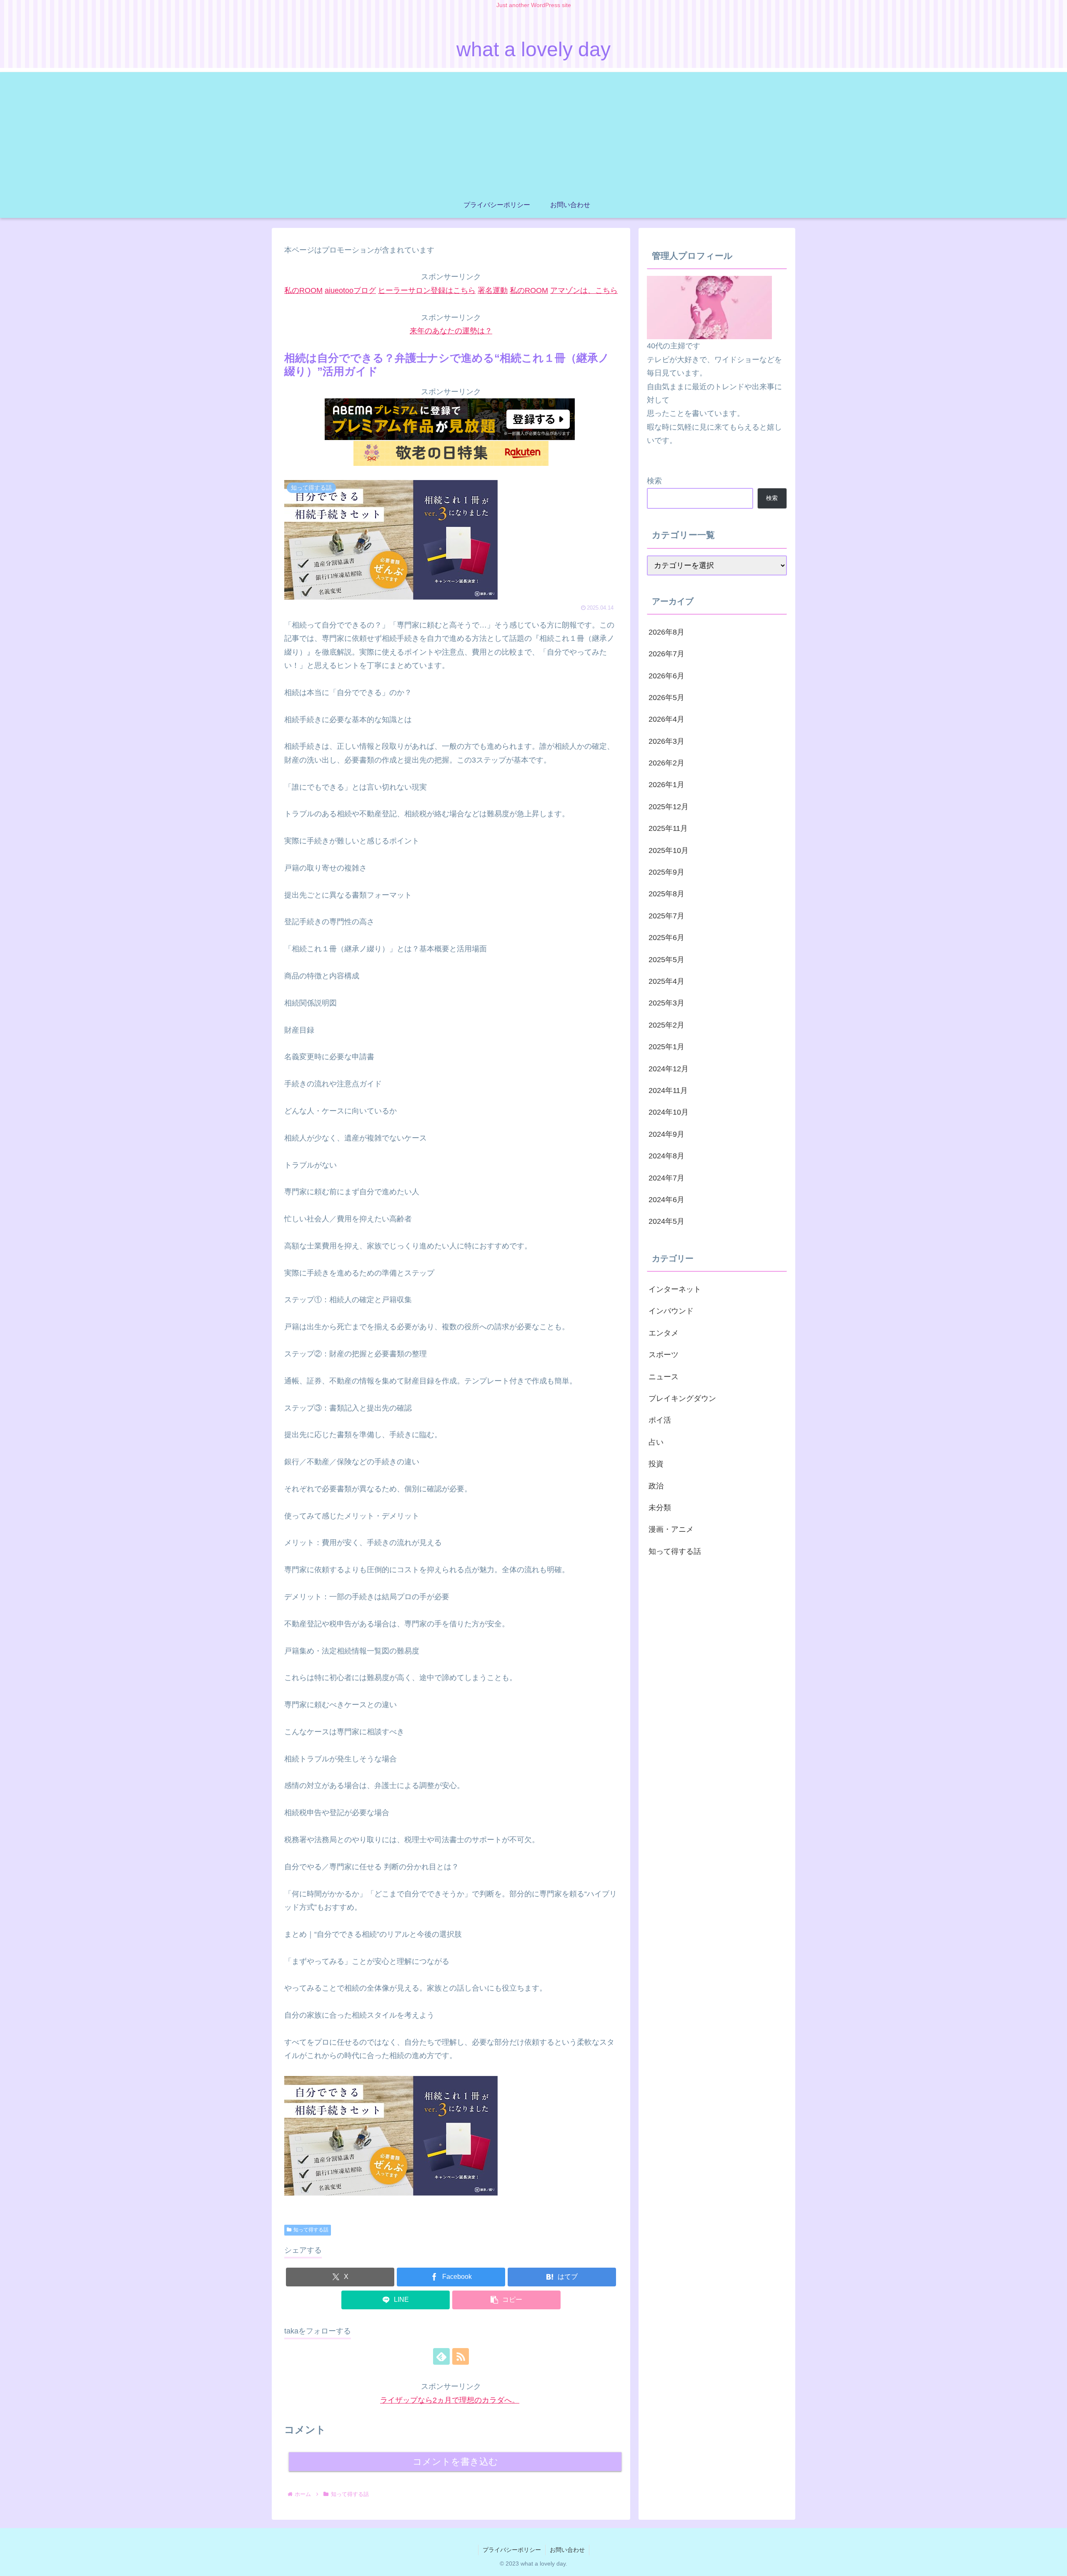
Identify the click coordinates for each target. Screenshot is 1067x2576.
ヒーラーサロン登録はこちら (427, 290)
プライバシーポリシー (512, 2550)
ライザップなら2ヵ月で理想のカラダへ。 (450, 2400)
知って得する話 (311, 2230)
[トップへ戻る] (1054, 2563)
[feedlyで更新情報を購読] (441, 2356)
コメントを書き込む (455, 2462)
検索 (654, 481)
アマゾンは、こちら (584, 290)
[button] (506, 2300)
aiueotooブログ (350, 290)
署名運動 (493, 290)
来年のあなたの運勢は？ (451, 331)
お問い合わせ (567, 2550)
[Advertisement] (533, 130)
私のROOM (303, 290)
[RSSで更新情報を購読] (461, 2356)
